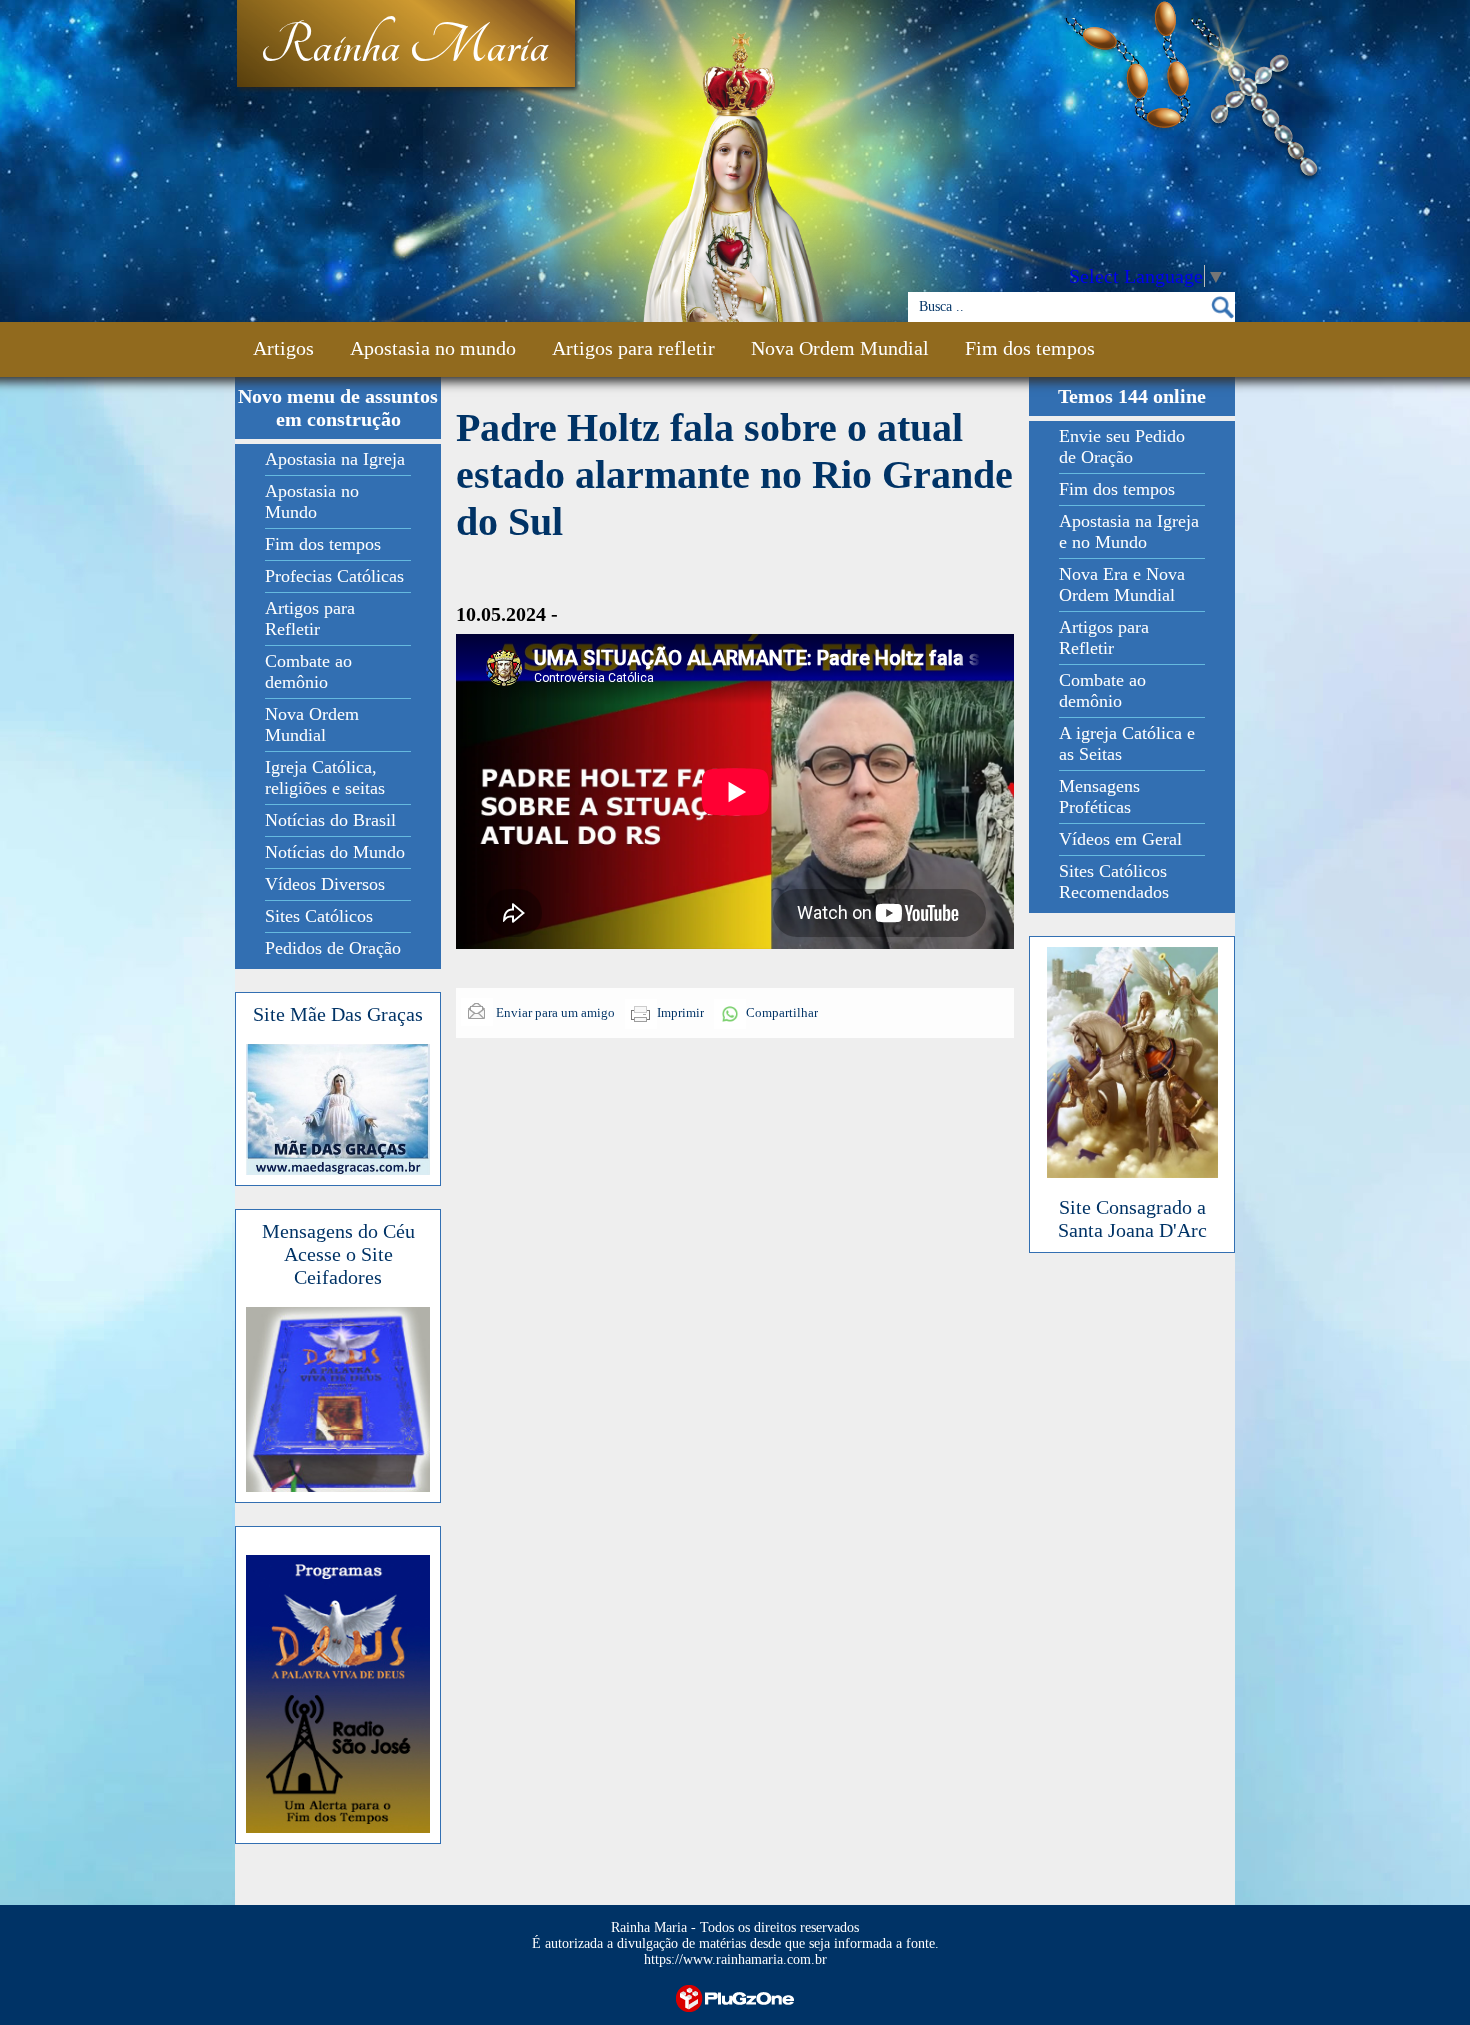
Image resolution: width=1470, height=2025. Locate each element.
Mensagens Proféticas (1099, 796)
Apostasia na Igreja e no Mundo (1129, 531)
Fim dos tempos (1030, 348)
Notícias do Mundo (335, 852)
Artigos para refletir (633, 348)
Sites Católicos (319, 916)
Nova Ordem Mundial (840, 348)
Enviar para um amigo (554, 1012)
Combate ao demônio (308, 671)
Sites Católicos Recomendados (1114, 881)
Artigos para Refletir (310, 618)
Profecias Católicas (334, 576)
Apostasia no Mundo (312, 501)
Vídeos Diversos (325, 884)
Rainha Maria (404, 47)
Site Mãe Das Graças (338, 1014)
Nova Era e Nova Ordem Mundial (1122, 584)
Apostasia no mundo (433, 348)
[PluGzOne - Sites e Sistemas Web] (735, 1996)
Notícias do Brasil (330, 820)
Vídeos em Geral (1120, 839)
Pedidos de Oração (333, 948)
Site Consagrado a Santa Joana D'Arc (1132, 1218)
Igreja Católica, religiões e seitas (325, 777)
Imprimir (680, 1012)
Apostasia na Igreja (335, 459)
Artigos (283, 348)
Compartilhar (782, 1012)
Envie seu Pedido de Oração (1122, 446)
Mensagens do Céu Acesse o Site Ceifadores (338, 1254)
